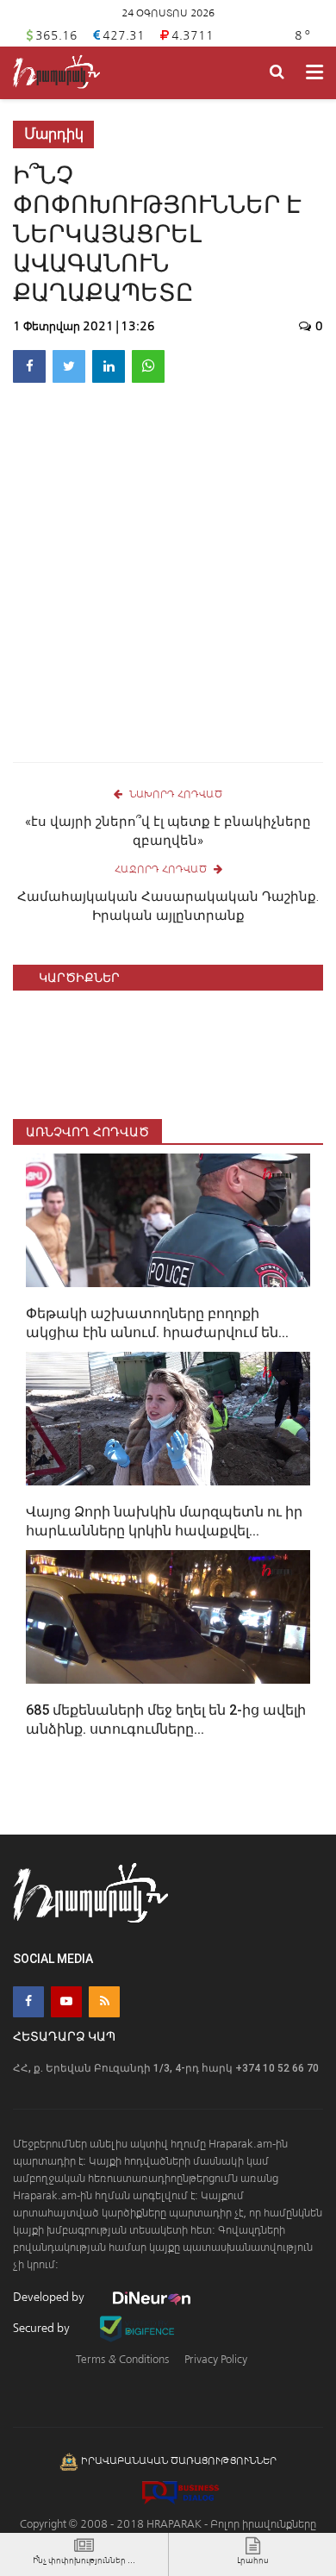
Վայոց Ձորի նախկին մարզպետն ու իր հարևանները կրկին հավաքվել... (164, 1521)
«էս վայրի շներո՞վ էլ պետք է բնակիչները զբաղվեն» (168, 831)
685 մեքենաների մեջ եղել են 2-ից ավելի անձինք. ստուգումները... (166, 1719)
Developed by (50, 2297)
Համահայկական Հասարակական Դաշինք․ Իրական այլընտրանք (168, 906)
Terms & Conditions (122, 2359)
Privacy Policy (216, 2359)
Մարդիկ (54, 134)
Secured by (43, 2328)
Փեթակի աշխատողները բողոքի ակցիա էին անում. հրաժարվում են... (157, 1323)
